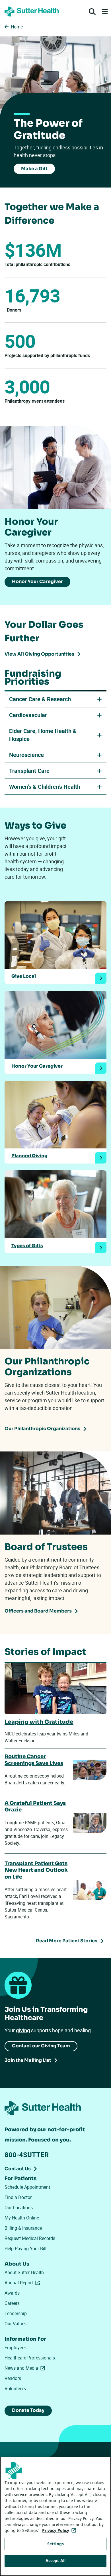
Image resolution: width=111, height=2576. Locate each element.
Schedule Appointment (27, 2187)
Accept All (55, 2560)
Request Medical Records (30, 2238)
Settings (55, 2544)
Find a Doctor (18, 2197)
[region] (55, 2516)
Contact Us (18, 2169)
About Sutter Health (24, 2272)
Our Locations (19, 2208)
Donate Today (28, 2410)
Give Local (24, 976)
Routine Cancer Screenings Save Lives (34, 1760)
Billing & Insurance (23, 2228)
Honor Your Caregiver (37, 581)
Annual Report (23, 2283)
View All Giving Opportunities (39, 654)
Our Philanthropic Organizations (42, 1429)
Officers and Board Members (38, 1611)
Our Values (16, 2324)
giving (23, 2030)
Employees (16, 2348)
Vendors (13, 2378)
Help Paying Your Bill (25, 2248)
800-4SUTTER (27, 2155)
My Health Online (22, 2218)
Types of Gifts (27, 1246)
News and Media (26, 2368)
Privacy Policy (60, 2530)
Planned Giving (29, 1156)
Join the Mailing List (28, 2060)
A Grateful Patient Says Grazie (35, 1806)
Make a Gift (34, 169)
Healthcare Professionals (30, 2358)
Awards (12, 2293)
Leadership (16, 2313)
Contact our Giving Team (41, 2046)
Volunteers (15, 2388)
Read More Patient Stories (67, 1941)
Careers (12, 2303)
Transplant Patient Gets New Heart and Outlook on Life (36, 1870)
